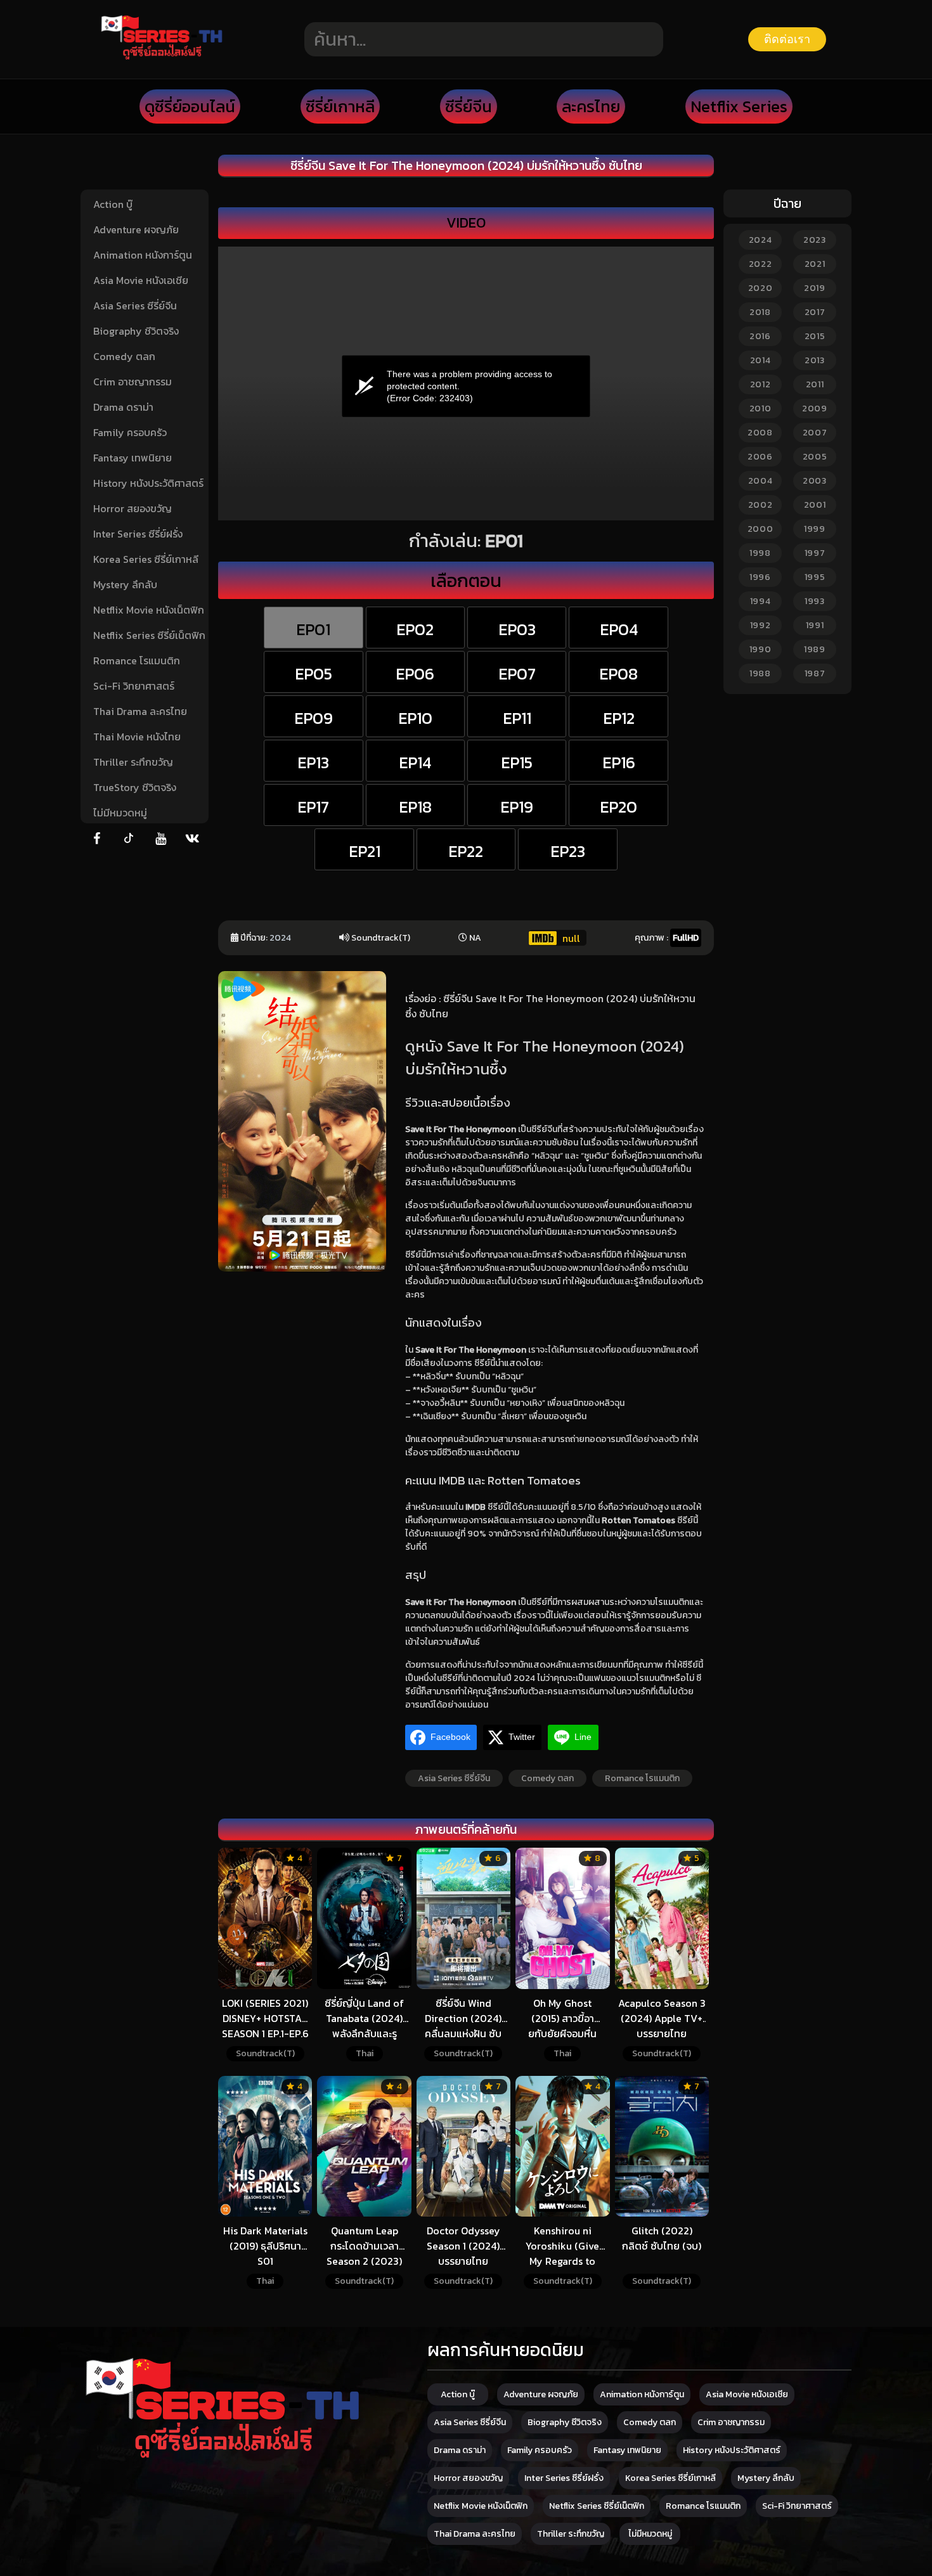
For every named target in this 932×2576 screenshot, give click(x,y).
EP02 (415, 629)
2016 (760, 336)
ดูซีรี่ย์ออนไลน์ (190, 106)
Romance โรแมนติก (137, 660)
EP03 (517, 629)
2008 (760, 433)
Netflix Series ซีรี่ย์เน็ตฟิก (149, 635)
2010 (760, 409)
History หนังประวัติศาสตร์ (148, 483)
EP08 (618, 674)
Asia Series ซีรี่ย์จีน (135, 306)
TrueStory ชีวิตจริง (135, 787)
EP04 (619, 629)
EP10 (415, 718)
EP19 (517, 807)
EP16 (619, 763)
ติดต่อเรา (787, 39)
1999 (815, 529)
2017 (815, 312)
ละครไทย (591, 106)
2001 (815, 505)
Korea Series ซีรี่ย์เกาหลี (146, 559)
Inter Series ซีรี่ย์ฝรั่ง (138, 534)
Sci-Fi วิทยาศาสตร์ (134, 686)
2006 (760, 457)
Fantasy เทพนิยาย (133, 458)
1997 (815, 553)
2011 (815, 384)
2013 (815, 360)
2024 (280, 938)
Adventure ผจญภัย (136, 229)
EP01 (313, 629)
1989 (815, 649)
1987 (815, 673)
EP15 (517, 763)
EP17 (313, 807)
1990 (760, 649)
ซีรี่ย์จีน (469, 106)
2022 (760, 264)
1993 (815, 601)
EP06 (415, 674)
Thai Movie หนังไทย (137, 737)
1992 (760, 625)
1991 (815, 625)
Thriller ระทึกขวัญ (133, 762)
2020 (760, 288)
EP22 (466, 851)
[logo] (162, 58)
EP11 (517, 718)
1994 (760, 601)
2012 (760, 384)
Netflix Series (739, 106)
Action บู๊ (113, 204)
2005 (815, 457)
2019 (815, 288)
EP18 (415, 807)
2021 (815, 264)
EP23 (568, 851)
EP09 (314, 718)
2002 (760, 505)
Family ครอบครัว (130, 432)
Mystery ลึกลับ (125, 584)
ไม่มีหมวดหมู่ (120, 813)
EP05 (314, 674)
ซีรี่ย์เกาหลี (340, 106)
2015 (815, 336)
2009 (815, 409)
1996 (760, 577)
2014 (760, 360)
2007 (815, 433)
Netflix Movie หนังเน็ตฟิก (149, 610)
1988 (760, 673)
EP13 (313, 763)
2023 (815, 240)
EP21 (365, 851)
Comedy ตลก (124, 356)
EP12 (619, 718)
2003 (815, 481)
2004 (760, 481)
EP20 (618, 807)
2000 (760, 529)
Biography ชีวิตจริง (136, 331)
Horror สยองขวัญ (133, 508)
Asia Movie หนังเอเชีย (141, 280)
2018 (760, 312)
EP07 (517, 674)
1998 (760, 553)
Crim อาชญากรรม (133, 382)
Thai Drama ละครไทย (140, 711)
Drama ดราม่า (123, 407)
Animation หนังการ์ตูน (143, 255)
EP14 (415, 763)
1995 (815, 577)
